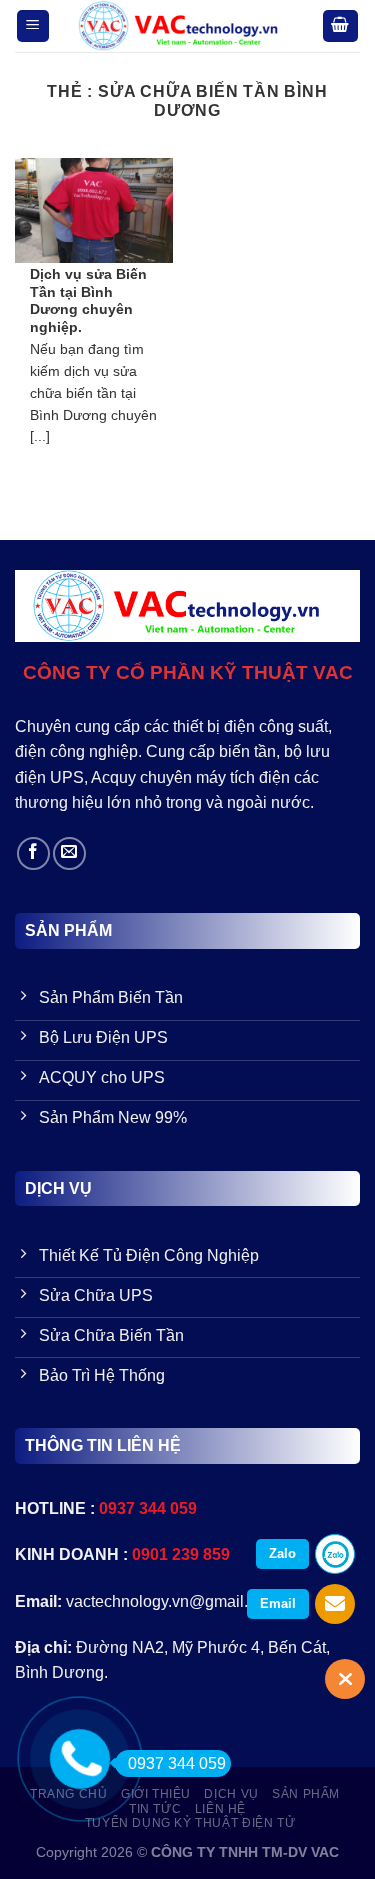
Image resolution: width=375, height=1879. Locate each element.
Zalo (282, 1553)
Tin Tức (155, 1809)
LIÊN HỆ (220, 1809)
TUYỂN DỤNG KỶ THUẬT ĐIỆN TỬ (190, 1823)
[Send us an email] (69, 853)
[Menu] (33, 26)
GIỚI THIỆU (156, 1794)
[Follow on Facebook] (33, 853)
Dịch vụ (231, 1794)
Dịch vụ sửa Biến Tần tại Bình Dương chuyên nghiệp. (88, 301)
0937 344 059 (177, 1763)
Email (278, 1603)
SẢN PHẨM (306, 1794)
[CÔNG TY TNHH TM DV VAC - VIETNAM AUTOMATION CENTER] (186, 26)
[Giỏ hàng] (341, 26)
